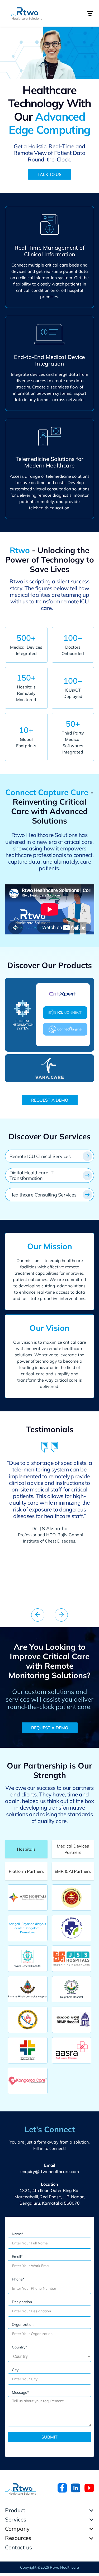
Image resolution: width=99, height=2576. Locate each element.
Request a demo (50, 1100)
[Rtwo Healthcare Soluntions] (20, 2489)
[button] (90, 13)
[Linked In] (76, 2488)
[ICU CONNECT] (65, 1013)
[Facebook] (62, 2488)
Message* (20, 2392)
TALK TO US (49, 174)
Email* (17, 2257)
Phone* (18, 2279)
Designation (22, 2302)
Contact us (18, 2547)
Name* (18, 2234)
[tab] (26, 1849)
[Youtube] (89, 2488)
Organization (23, 2324)
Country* (19, 2347)
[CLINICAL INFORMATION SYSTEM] (23, 1015)
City (15, 2370)
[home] (28, 13)
